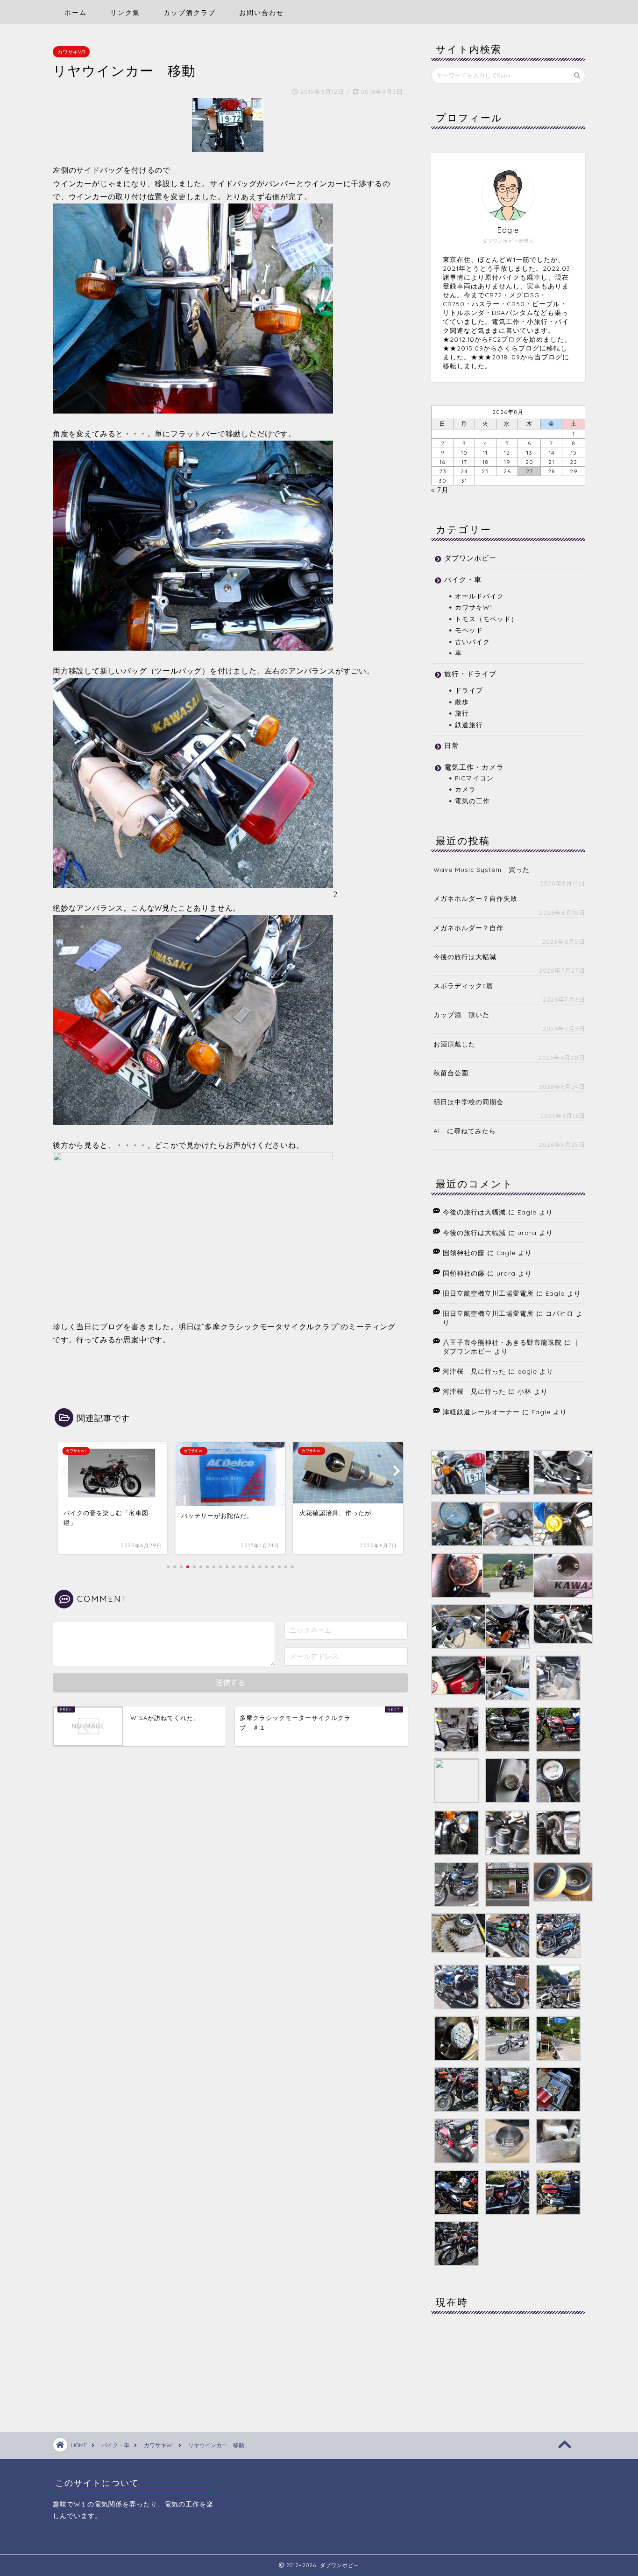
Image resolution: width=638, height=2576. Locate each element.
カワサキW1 (71, 52)
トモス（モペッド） (486, 619)
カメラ (465, 789)
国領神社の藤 (464, 1253)
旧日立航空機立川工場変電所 (488, 1293)
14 (552, 453)
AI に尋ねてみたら (465, 1131)
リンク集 (125, 13)
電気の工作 (472, 801)
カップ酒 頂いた (461, 1014)
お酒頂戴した (454, 1044)
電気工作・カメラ (474, 767)
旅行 (462, 713)
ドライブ (469, 690)
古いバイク (472, 642)
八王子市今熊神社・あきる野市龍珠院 (502, 1342)
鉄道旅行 (469, 725)
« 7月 (440, 490)
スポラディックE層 (463, 986)
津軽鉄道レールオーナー (481, 1412)
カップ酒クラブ (190, 13)
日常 (452, 746)
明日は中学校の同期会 (468, 1102)
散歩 (462, 702)
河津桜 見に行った (474, 1371)
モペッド (469, 630)
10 (464, 453)
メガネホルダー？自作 (468, 928)
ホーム (76, 13)
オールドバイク (479, 596)
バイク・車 (463, 579)
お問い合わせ (262, 13)
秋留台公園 (451, 1073)
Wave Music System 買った (482, 869)
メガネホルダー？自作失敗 (475, 898)
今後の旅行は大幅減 (465, 957)
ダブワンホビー (470, 558)
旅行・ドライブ (470, 674)
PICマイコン (474, 778)
